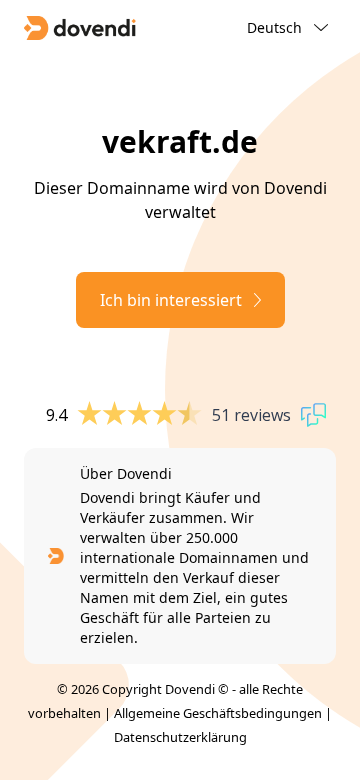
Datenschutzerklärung (180, 737)
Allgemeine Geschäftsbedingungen (218, 713)
